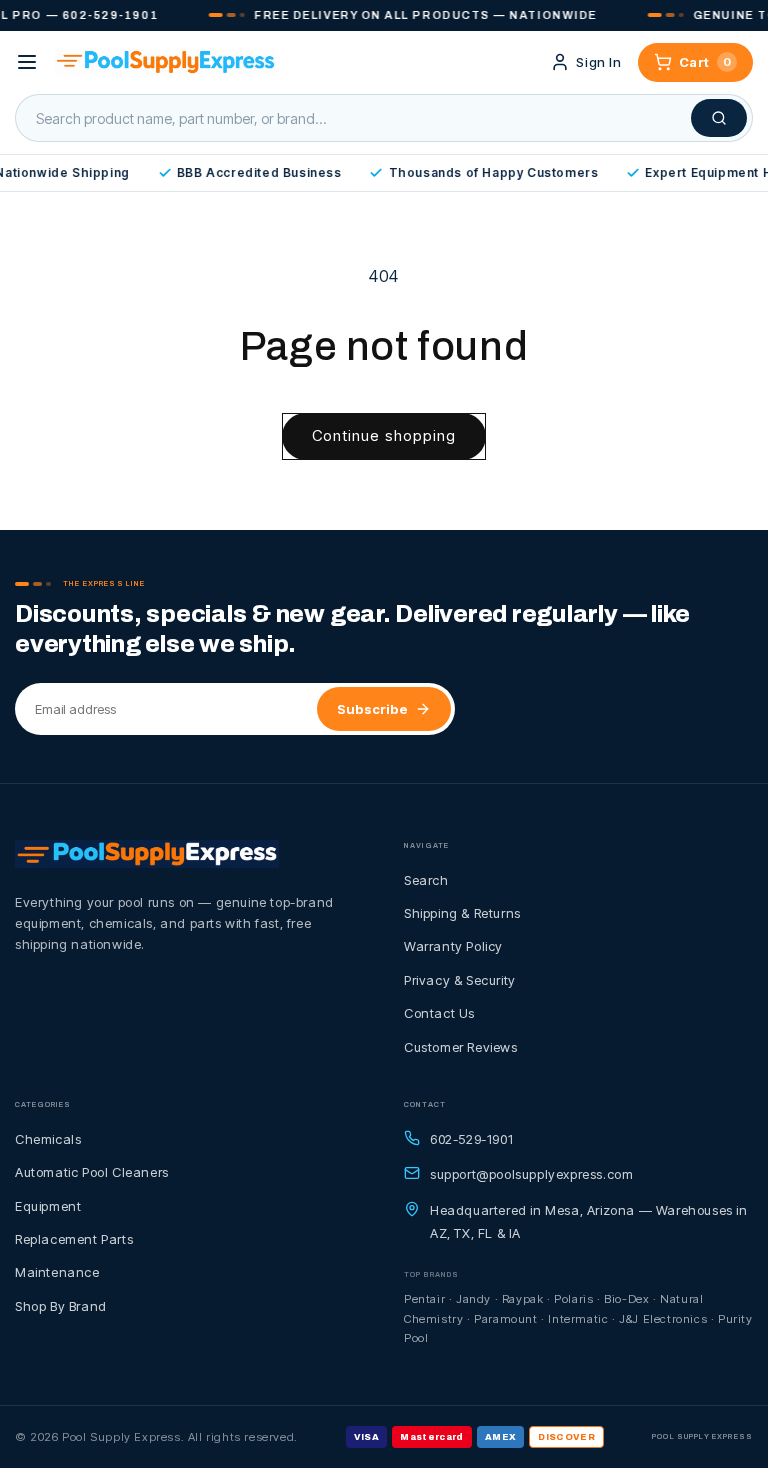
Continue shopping (384, 435)
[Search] (719, 118)
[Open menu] (27, 62)
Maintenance (57, 1272)
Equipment (48, 1206)
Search (426, 880)
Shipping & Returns (462, 913)
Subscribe (372, 709)
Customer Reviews (461, 1047)
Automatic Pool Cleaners (92, 1172)
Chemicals (48, 1139)
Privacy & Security (460, 980)
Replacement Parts (74, 1239)
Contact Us (439, 1013)
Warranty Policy (453, 946)
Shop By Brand (61, 1306)
